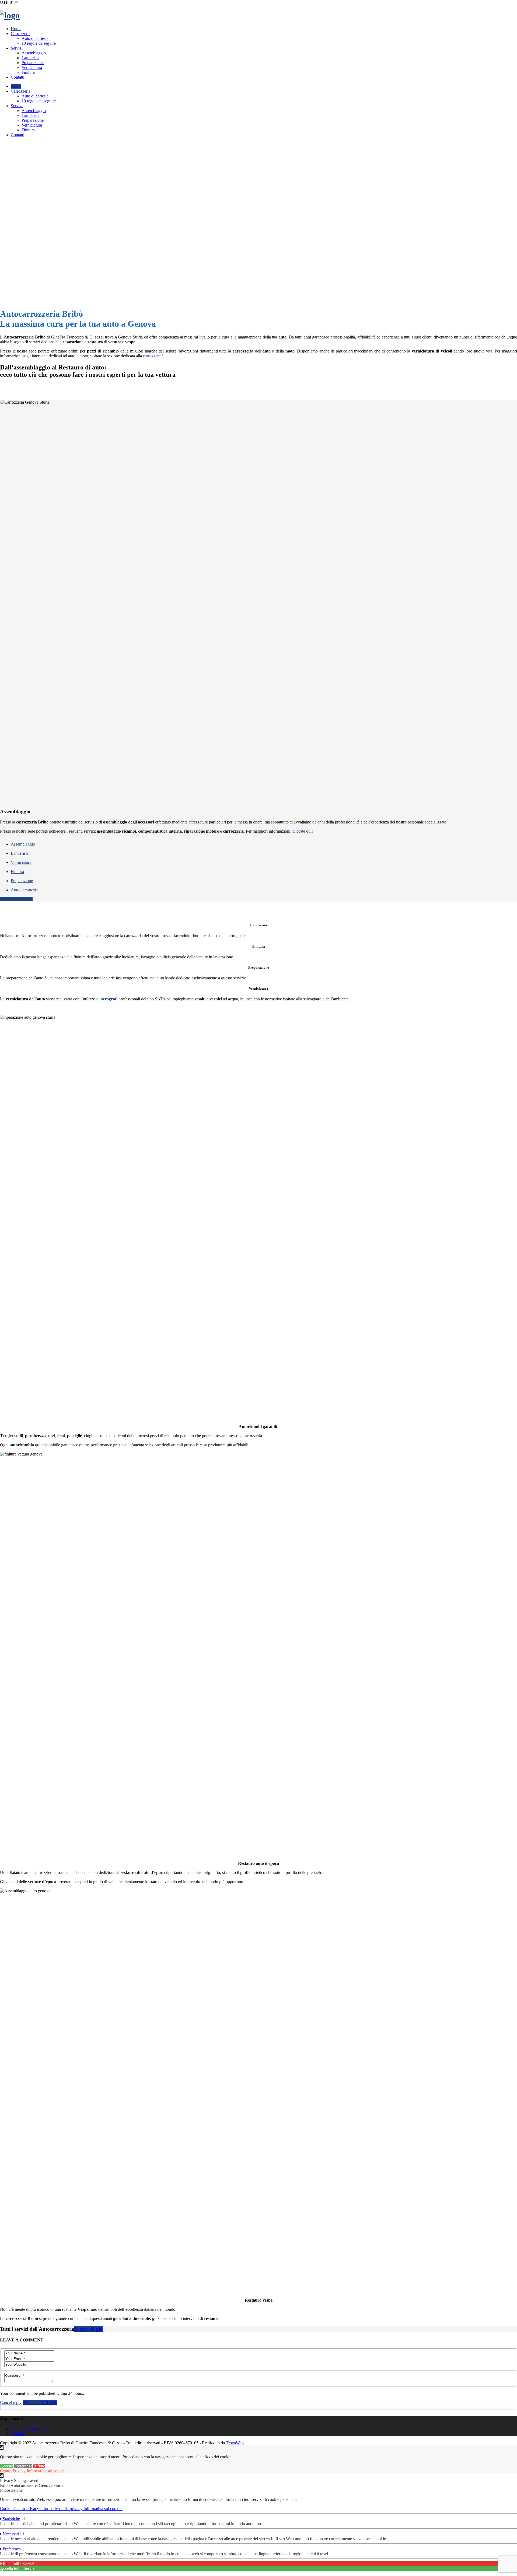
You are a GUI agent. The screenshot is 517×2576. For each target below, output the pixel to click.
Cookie (7, 2509)
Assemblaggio (34, 53)
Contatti (18, 77)
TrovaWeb (235, 2443)
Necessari (10, 2534)
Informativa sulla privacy (62, 2509)
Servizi (17, 48)
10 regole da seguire (39, 43)
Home (16, 29)
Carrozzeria (21, 34)
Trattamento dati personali (33, 2429)
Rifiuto (39, 2466)
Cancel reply (11, 2402)
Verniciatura (32, 67)
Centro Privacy (13, 2471)
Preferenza (11, 2549)
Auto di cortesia (35, 38)
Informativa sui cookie (46, 2471)
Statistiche (11, 2519)
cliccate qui (302, 831)
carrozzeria (152, 356)
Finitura (28, 72)
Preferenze (23, 2466)
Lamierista (30, 58)
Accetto (7, 2466)
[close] (2, 2476)
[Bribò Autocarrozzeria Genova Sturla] (10, 15)
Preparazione (33, 63)
